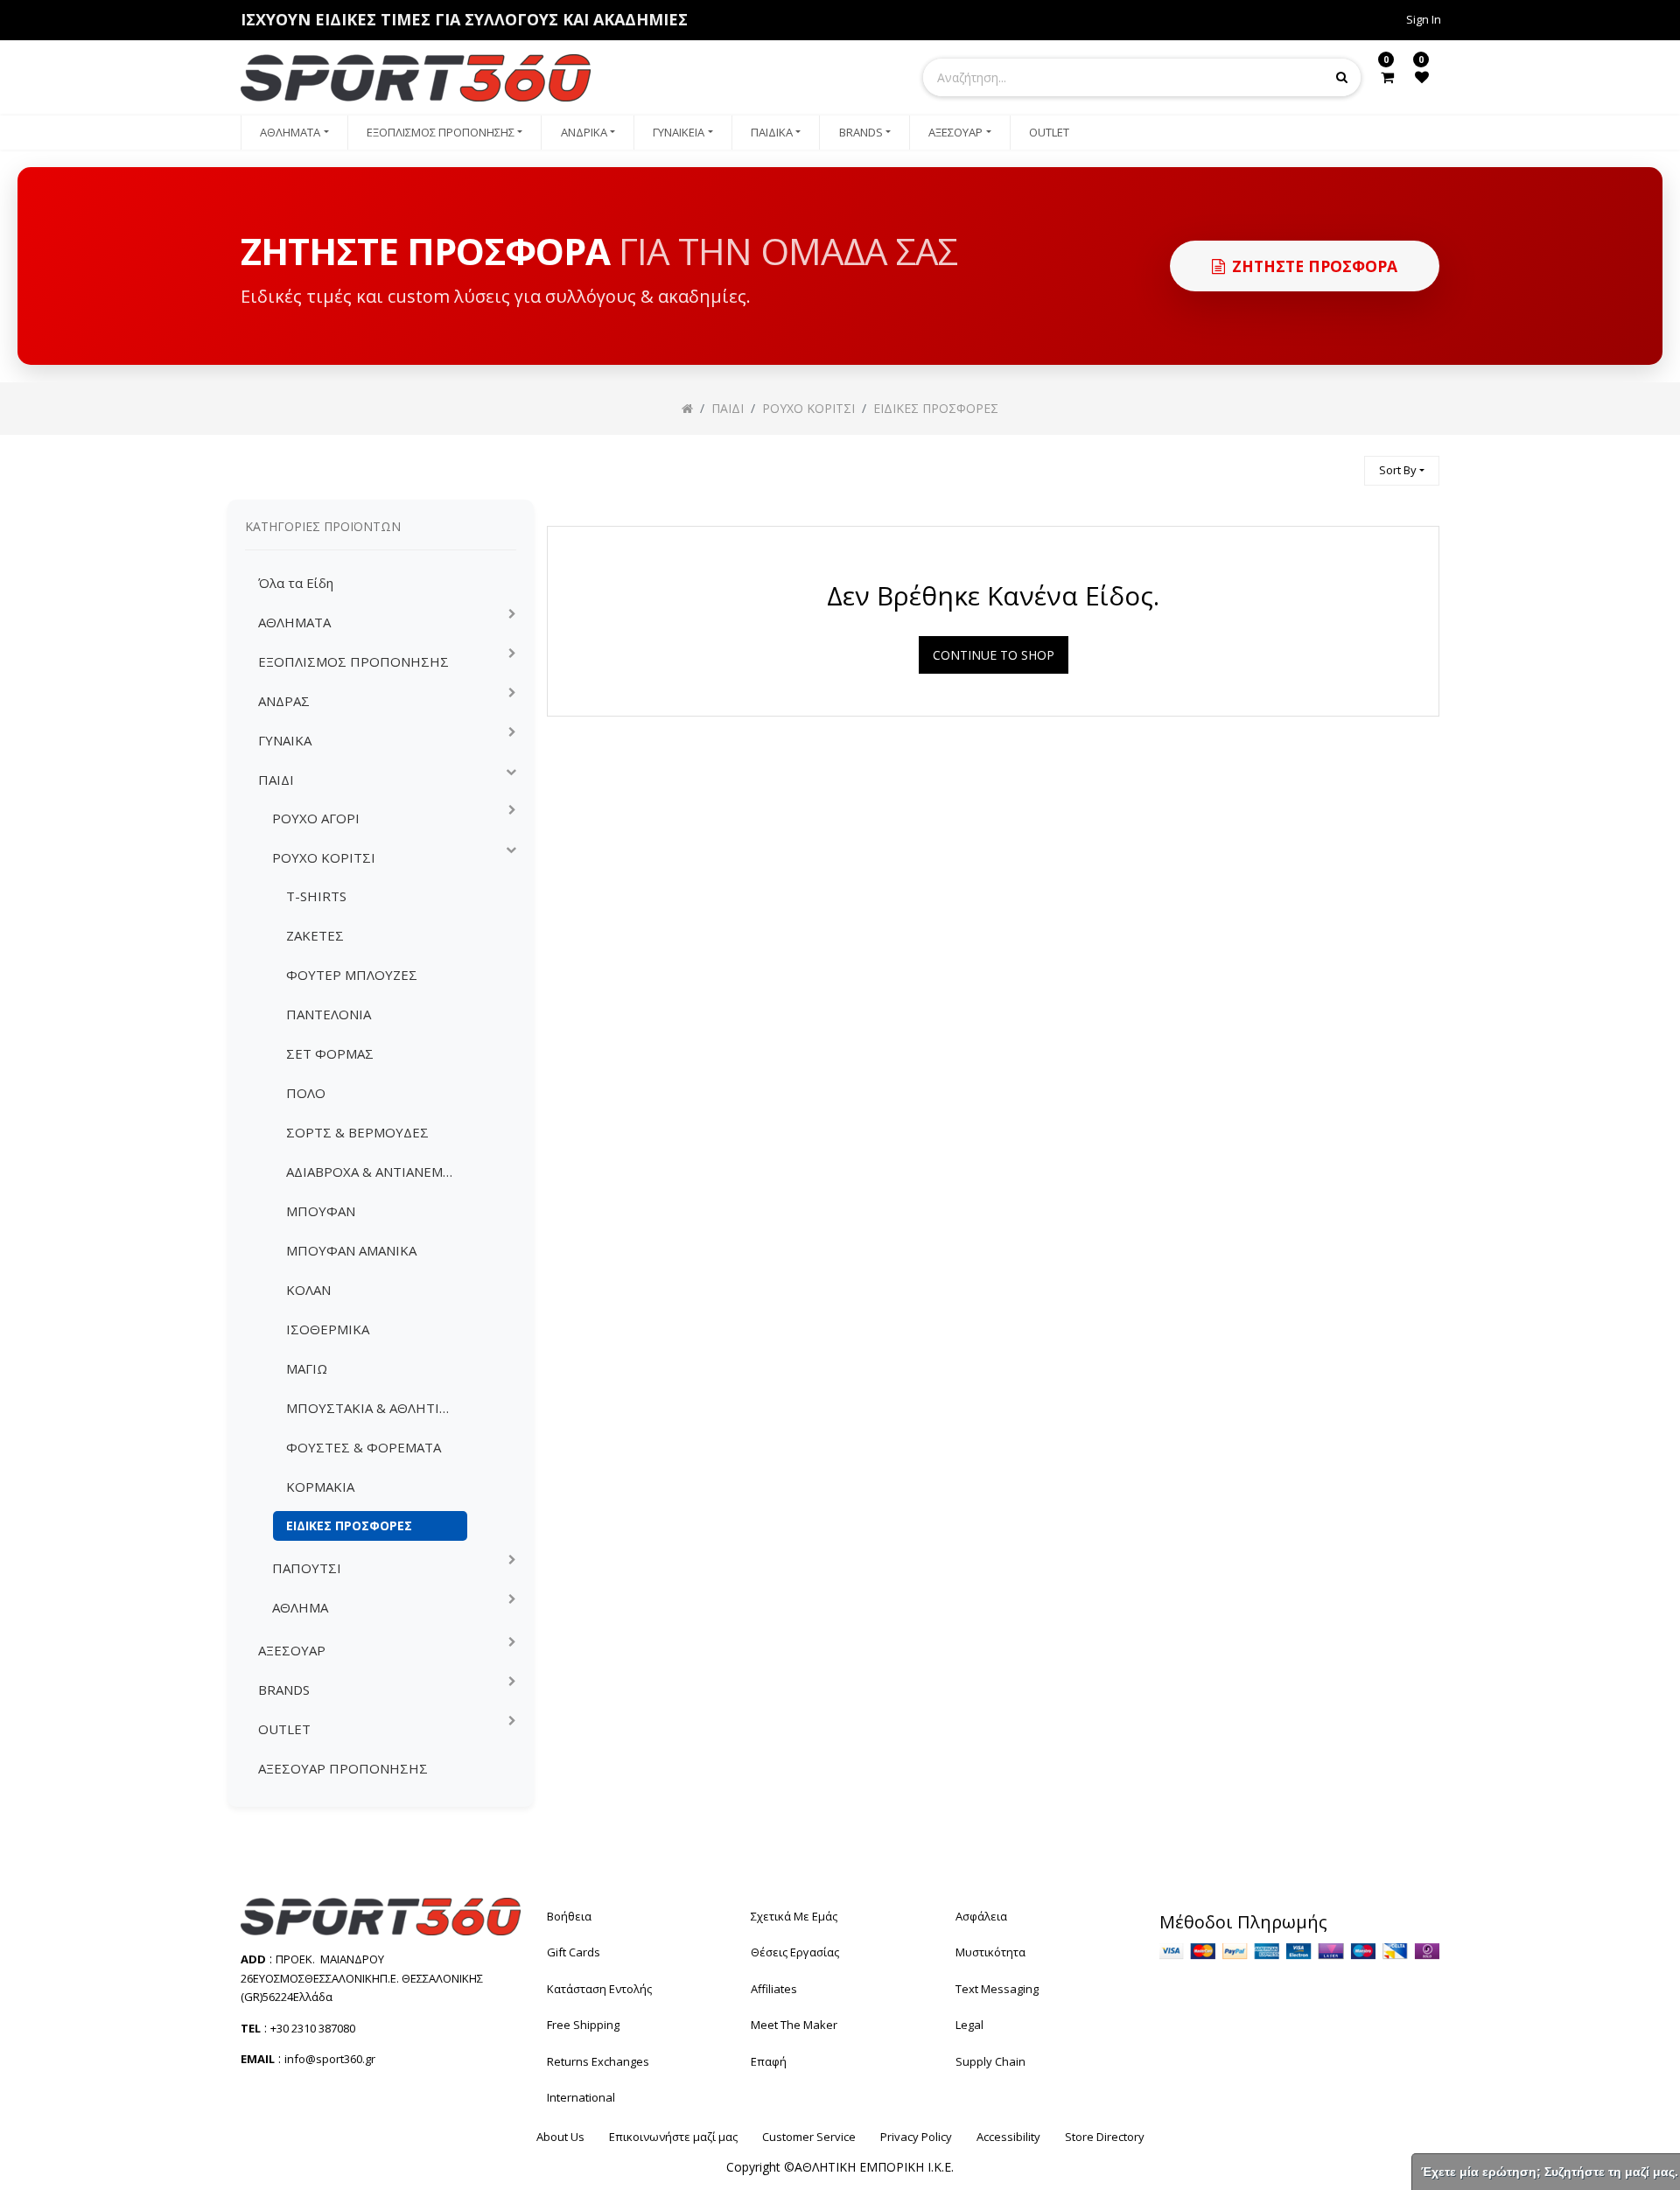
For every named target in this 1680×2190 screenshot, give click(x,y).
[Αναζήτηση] (1343, 463)
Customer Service (809, 2137)
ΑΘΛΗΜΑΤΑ (294, 622)
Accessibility (1008, 2137)
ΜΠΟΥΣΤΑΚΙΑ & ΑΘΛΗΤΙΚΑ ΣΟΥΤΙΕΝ (377, 1408)
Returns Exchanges (598, 2061)
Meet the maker (794, 2025)
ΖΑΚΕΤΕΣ (315, 935)
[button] (1402, 471)
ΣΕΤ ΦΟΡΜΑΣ (330, 1053)
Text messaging (997, 1989)
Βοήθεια (569, 1916)
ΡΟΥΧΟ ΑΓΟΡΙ (316, 818)
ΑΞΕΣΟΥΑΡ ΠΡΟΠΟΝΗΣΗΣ (343, 1768)
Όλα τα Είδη (296, 583)
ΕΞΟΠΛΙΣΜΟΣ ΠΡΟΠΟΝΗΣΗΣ (353, 661)
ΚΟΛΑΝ (308, 1290)
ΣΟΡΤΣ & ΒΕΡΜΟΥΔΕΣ (357, 1132)
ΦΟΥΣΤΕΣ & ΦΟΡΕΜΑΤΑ (364, 1447)
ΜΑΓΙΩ (307, 1368)
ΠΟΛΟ (306, 1093)
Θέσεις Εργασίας (795, 1952)
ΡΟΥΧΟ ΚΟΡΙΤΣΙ (324, 857)
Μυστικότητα (990, 1952)
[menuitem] (294, 133)
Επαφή (769, 2061)
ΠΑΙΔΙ (276, 780)
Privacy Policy (916, 2137)
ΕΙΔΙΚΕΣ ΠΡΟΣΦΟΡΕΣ (349, 1525)
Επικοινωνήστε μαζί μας (673, 2137)
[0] (1387, 77)
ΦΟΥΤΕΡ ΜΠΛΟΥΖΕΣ (352, 975)
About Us (560, 2137)
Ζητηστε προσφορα (1315, 266)
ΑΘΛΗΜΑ (300, 1607)
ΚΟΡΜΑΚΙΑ (320, 1487)
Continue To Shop (994, 655)
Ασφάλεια (981, 1916)
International (581, 2097)
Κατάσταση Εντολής (599, 1989)
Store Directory (1105, 2137)
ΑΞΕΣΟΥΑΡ (292, 1650)
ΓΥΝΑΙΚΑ (285, 740)
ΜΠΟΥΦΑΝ (321, 1211)
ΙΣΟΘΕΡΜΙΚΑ (328, 1329)
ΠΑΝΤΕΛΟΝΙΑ (329, 1014)
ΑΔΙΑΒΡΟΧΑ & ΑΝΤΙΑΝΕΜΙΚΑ (375, 1172)
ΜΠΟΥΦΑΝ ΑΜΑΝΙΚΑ (351, 1250)
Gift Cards (574, 1952)
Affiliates (774, 1989)
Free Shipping (583, 2025)
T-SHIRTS (316, 896)
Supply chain (990, 2061)
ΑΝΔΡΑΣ (284, 701)
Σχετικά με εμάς (794, 1916)
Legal (969, 2025)
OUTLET (284, 1729)
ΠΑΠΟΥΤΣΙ (307, 1568)
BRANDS (284, 1690)
